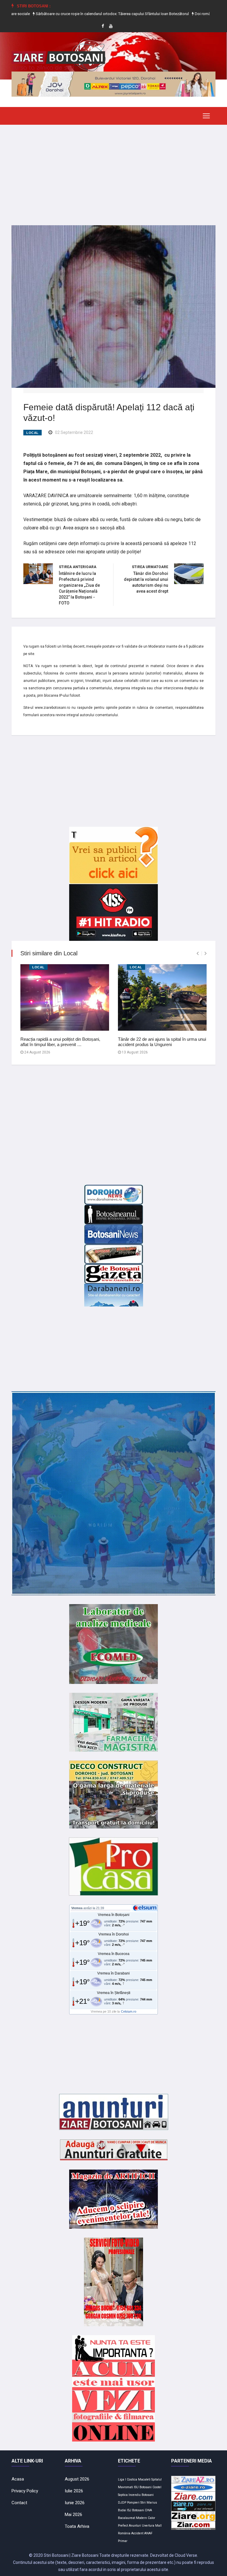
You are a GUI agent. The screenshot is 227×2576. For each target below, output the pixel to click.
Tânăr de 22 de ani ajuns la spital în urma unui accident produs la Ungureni (162, 1042)
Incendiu (135, 2495)
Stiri (143, 2503)
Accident (137, 2533)
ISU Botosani (143, 2487)
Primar (123, 2541)
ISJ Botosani (136, 2510)
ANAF (148, 2533)
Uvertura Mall (152, 2526)
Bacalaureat (127, 2518)
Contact (19, 2503)
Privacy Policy (25, 2491)
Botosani (148, 2495)
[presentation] (198, 953)
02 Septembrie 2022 (74, 432)
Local (33, 433)
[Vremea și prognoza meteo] (146, 1908)
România (124, 2533)
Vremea (77, 1908)
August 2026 (77, 2479)
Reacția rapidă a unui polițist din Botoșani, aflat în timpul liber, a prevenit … (60, 1042)
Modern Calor (146, 2518)
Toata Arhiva (77, 2526)
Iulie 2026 (74, 2491)
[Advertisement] (113, 171)
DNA (149, 2510)
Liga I (122, 2479)
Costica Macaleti (139, 2479)
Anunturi (135, 2526)
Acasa (18, 2479)
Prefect (123, 2526)
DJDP (122, 2503)
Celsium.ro (129, 2011)
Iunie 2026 (75, 2503)
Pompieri (133, 2503)
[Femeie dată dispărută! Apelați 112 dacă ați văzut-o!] (113, 306)
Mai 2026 (73, 2515)
